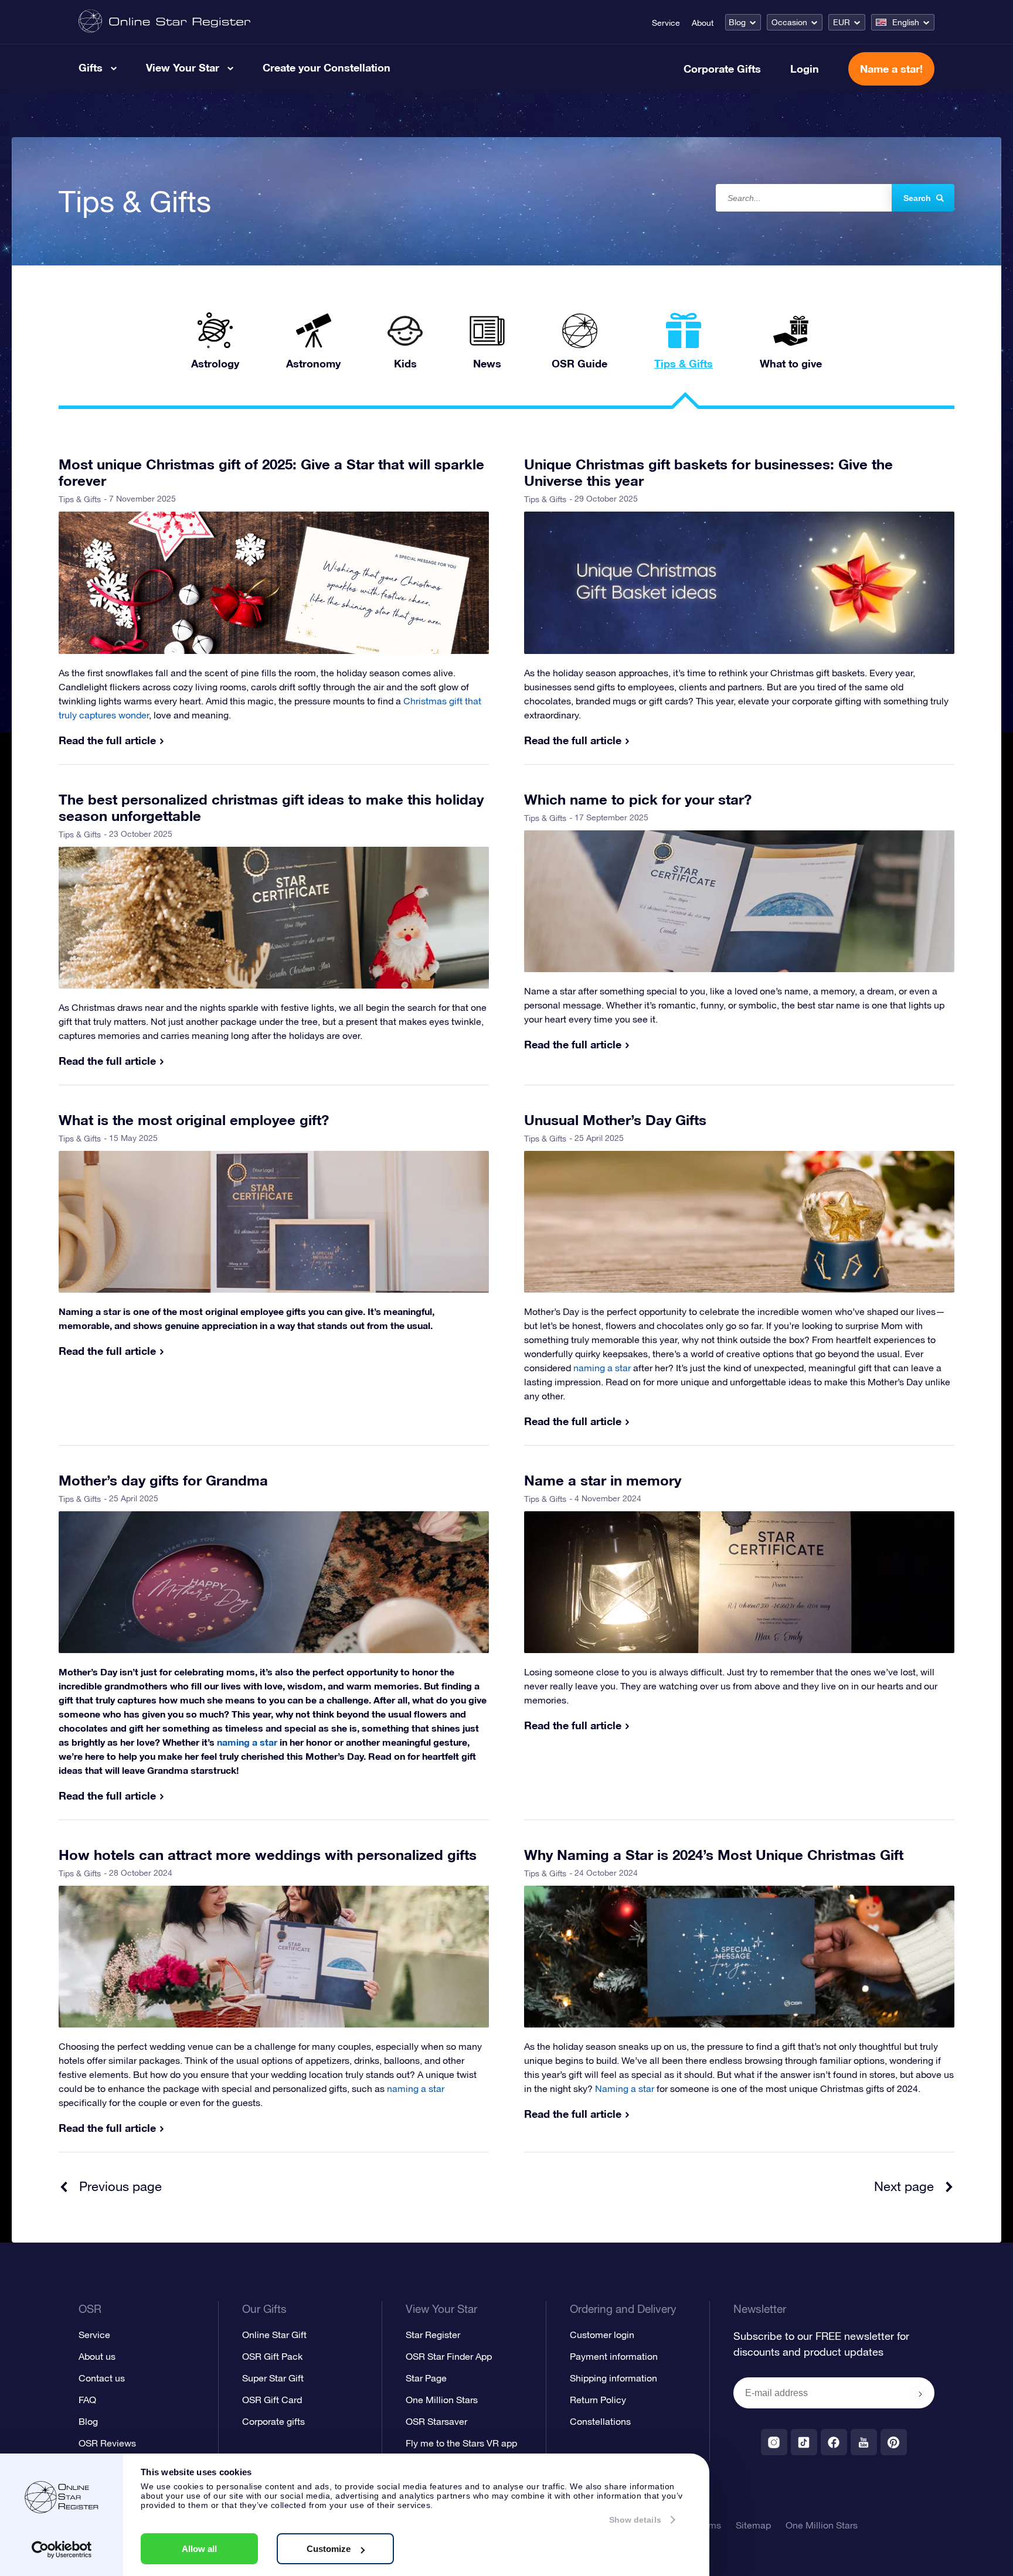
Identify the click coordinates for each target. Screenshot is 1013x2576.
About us (97, 2356)
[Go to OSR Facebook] (834, 2442)
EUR (842, 22)
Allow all (199, 2549)
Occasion (789, 22)
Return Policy (598, 2400)
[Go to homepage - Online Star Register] (164, 22)
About (703, 23)
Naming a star (625, 2088)
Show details (635, 2520)
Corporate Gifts (722, 69)
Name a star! (891, 69)
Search (917, 198)
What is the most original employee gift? (194, 1120)
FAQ (87, 2400)
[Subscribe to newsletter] (920, 2394)
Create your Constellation (327, 67)
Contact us (102, 2378)
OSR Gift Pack (272, 2356)
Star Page (426, 2378)
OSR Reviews (107, 2443)
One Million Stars (442, 2400)
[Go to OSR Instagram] (774, 2442)
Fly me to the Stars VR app (461, 2443)
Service (666, 23)
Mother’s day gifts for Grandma (163, 1480)
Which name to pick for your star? (638, 799)
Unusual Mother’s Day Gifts (615, 1120)
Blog (737, 22)
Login (805, 69)
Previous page (120, 2186)
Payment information (614, 2356)
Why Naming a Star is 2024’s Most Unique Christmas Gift (714, 1855)
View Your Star (183, 67)
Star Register (433, 2335)
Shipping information (613, 2378)
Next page (904, 2186)
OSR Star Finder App (449, 2356)
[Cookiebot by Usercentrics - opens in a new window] (62, 2550)
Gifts (91, 67)
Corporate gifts (273, 2421)
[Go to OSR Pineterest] (894, 2442)
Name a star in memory (603, 1480)
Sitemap (753, 2525)
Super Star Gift (273, 2378)
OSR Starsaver (436, 2421)
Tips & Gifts (80, 499)
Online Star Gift (274, 2335)
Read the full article (107, 740)
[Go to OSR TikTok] (804, 2442)
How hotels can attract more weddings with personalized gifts (268, 1855)
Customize (329, 2549)
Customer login (602, 2335)
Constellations (600, 2421)
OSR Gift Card (272, 2400)
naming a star (416, 2088)
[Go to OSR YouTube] (864, 2442)
